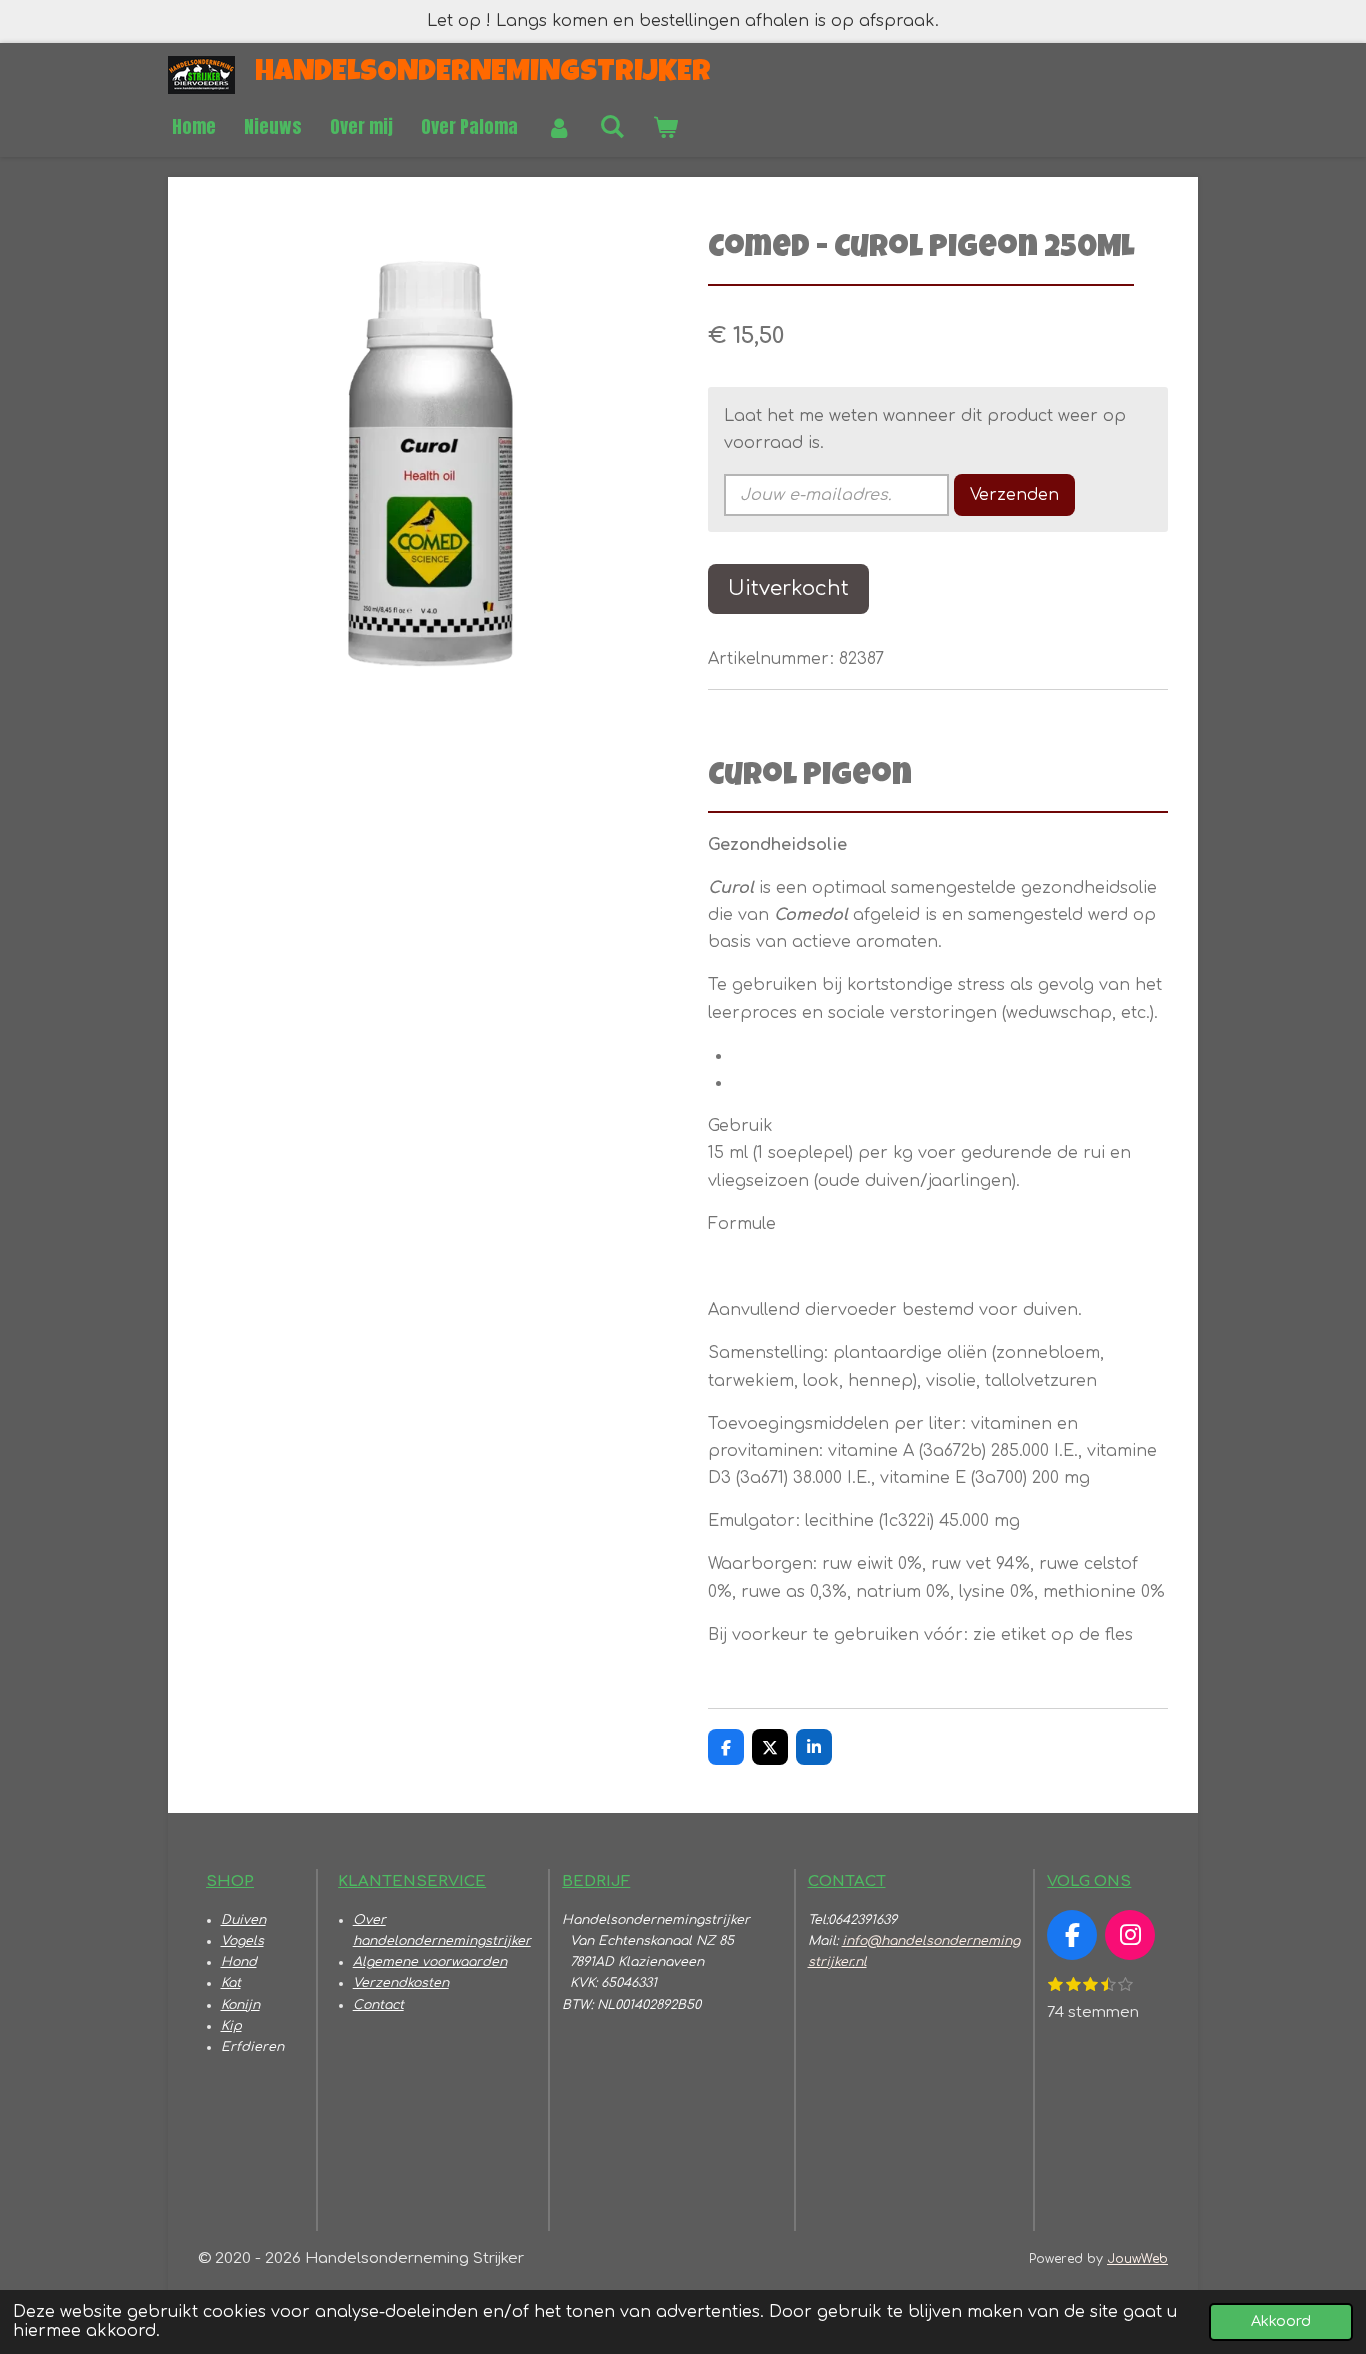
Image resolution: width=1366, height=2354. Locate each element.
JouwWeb (1137, 2259)
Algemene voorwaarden (430, 1962)
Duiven (243, 1920)
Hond (239, 1962)
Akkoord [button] (1281, 2321)
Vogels (242, 1941)
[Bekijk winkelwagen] (664, 127)
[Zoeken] (611, 125)
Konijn (240, 2005)
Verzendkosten (401, 1983)
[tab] (950, 1056)
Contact (378, 2005)
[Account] (558, 127)
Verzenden (1014, 495)
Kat (231, 1983)
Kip (231, 2026)
